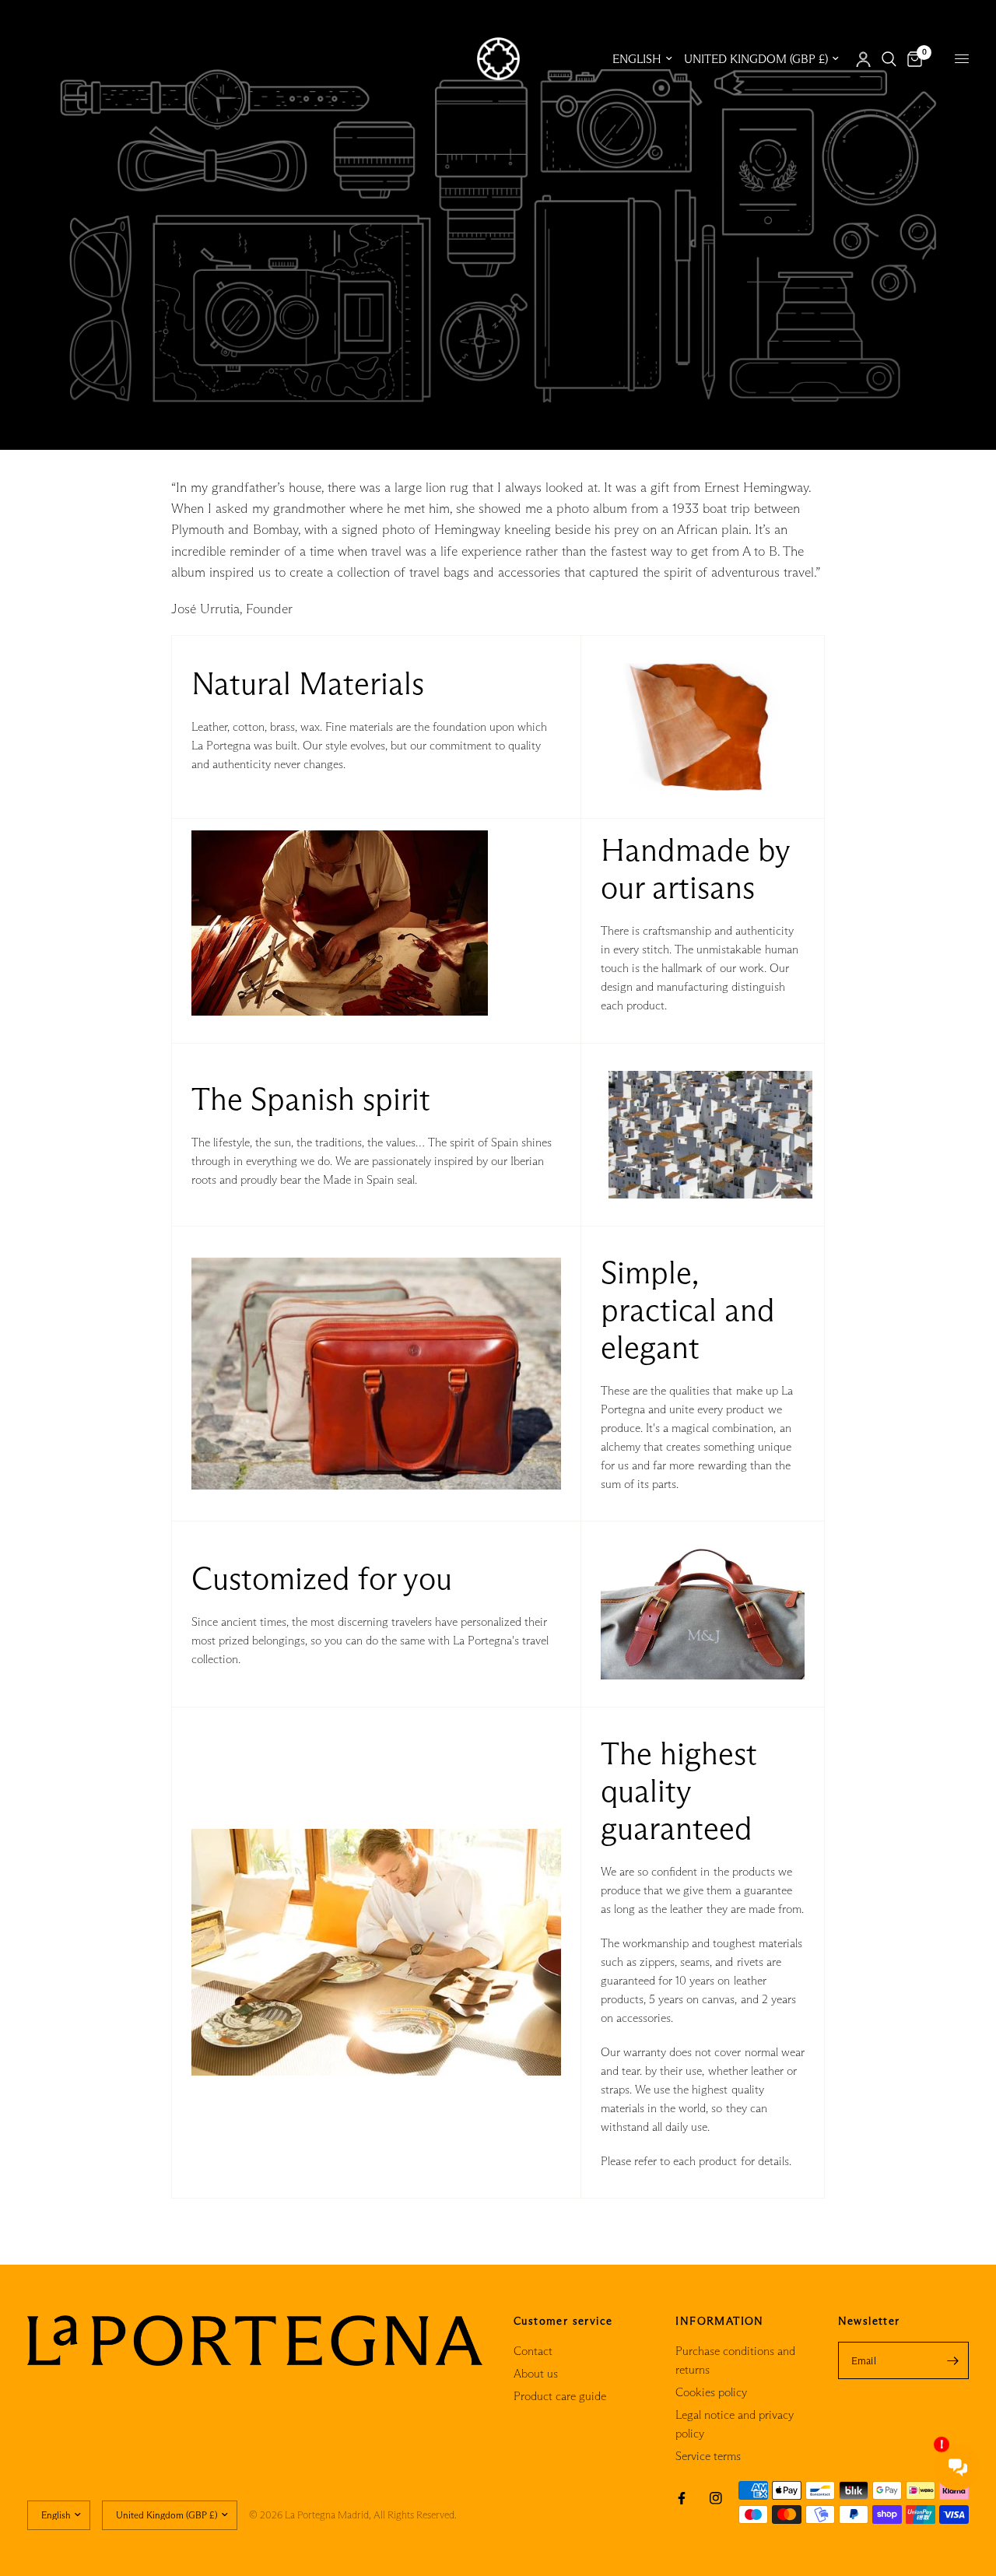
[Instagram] (716, 2498)
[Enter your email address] (953, 2360)
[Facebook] (682, 2498)
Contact (533, 2351)
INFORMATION (719, 2321)
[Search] (889, 59)
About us (536, 2373)
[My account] (863, 59)
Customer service (563, 2321)
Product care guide (560, 2396)
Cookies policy (711, 2392)
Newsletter (869, 2321)
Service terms (708, 2456)
